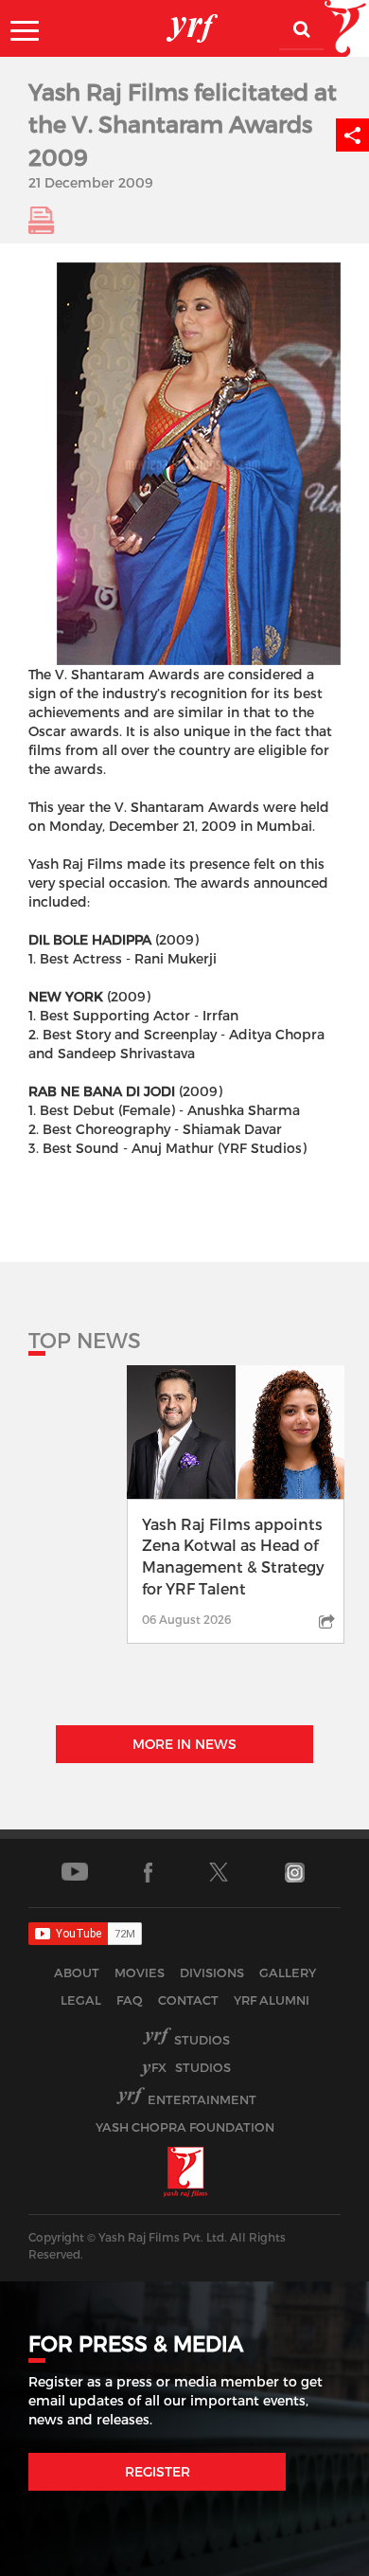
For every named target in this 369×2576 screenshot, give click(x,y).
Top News (85, 1340)
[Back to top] (309, 2557)
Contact (188, 2000)
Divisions (212, 1973)
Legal (81, 2000)
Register (158, 2471)
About (77, 1973)
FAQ (130, 2000)
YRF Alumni (272, 2000)
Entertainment (202, 2099)
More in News (184, 1744)
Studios (202, 2040)
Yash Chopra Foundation (185, 2127)
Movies (140, 1973)
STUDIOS (191, 2067)
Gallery (288, 1973)
